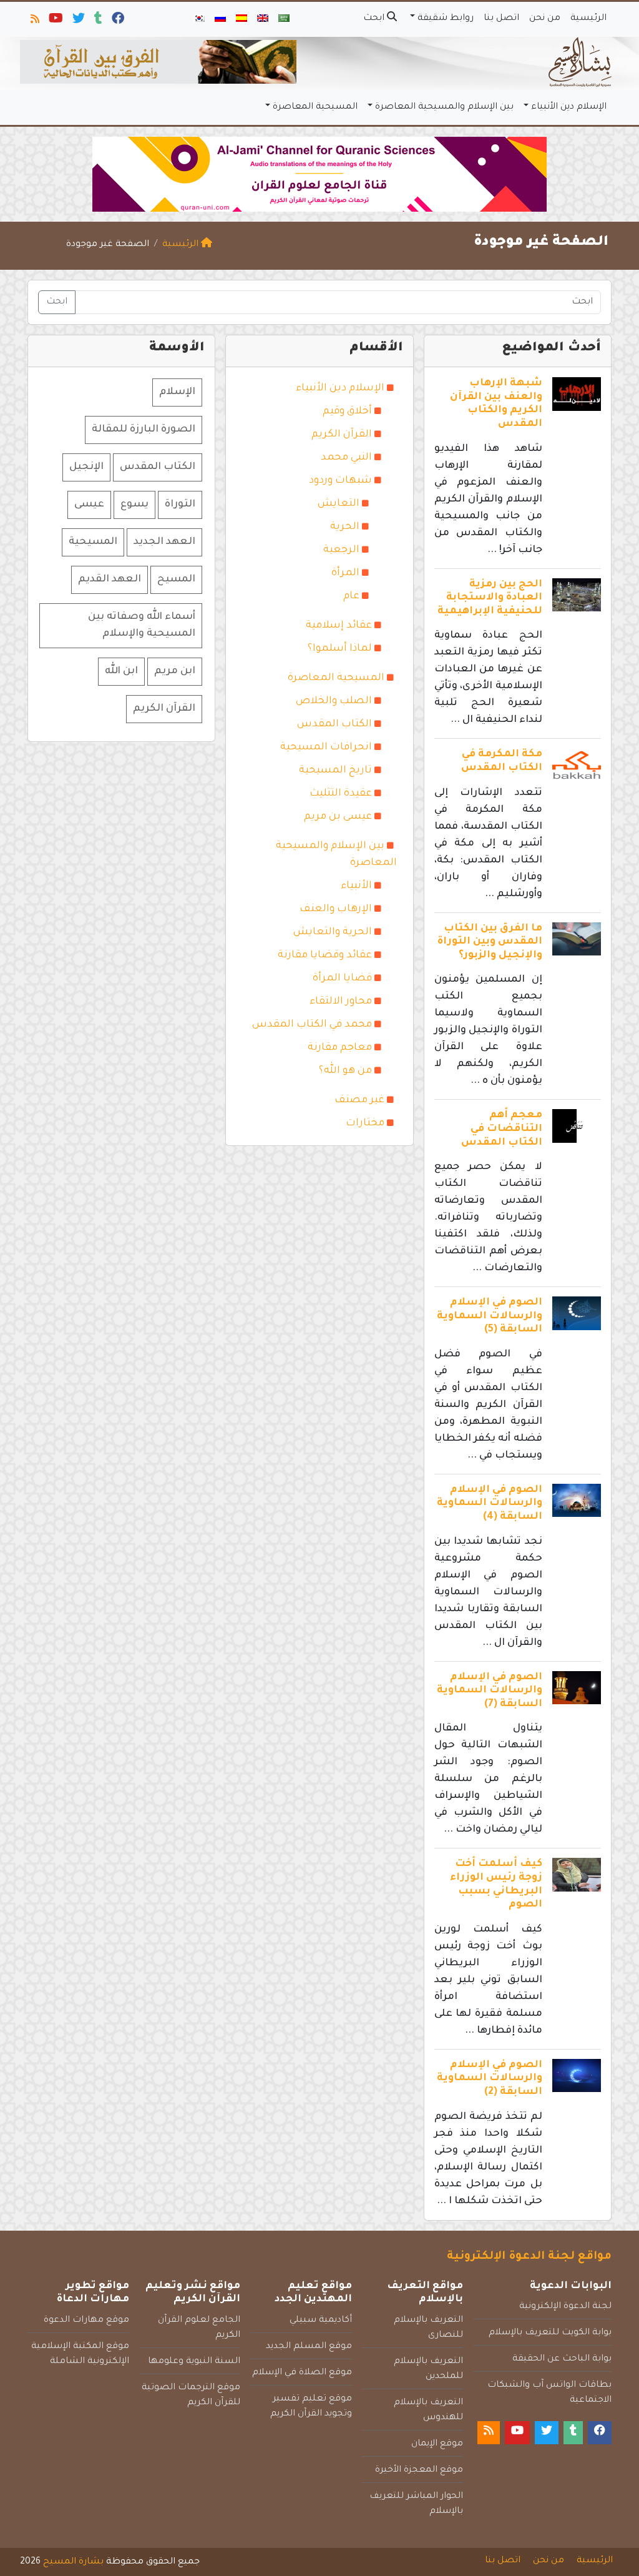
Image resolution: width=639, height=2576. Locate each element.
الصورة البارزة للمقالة (144, 430)
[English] (263, 19)
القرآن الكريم (342, 435)
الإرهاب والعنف (336, 909)
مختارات (365, 1123)
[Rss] (34, 21)
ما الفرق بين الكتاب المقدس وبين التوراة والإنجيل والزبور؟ (490, 942)
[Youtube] (55, 21)
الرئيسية (588, 19)
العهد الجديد (164, 542)
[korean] (199, 19)
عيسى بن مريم (338, 817)
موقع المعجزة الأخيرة (419, 2470)
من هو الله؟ (345, 1071)
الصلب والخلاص (334, 701)
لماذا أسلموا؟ (340, 649)
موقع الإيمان (437, 2444)
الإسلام (177, 392)
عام (351, 596)
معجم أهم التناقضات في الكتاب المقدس (502, 1129)
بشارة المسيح (73, 2562)
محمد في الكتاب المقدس (312, 1025)
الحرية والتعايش (333, 932)
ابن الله (121, 671)
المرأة (345, 573)
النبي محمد (346, 458)
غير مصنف (359, 1100)
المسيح (176, 580)
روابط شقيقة (446, 19)
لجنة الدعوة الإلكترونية (565, 2307)
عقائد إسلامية (339, 626)
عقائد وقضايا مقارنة (325, 955)
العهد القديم (110, 580)
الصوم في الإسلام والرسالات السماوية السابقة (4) (490, 1503)
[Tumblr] (97, 21)
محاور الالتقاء (341, 1002)
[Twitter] (78, 21)
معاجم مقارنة (340, 1048)
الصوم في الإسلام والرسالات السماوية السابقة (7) (490, 1691)
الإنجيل (86, 467)
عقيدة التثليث (341, 794)
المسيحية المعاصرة (315, 107)
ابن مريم (175, 671)
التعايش (339, 504)
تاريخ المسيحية (335, 771)
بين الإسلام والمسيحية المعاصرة (444, 107)
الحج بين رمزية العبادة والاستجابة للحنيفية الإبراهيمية (490, 598)
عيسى (89, 505)
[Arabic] (284, 19)
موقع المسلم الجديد (309, 2347)
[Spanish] (241, 19)
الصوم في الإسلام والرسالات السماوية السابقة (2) (490, 2079)
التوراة (180, 505)
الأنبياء (356, 886)
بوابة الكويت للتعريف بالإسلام (550, 2333)
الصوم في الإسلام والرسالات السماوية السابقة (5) (490, 1316)
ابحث (375, 19)
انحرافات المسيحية (326, 748)
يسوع (134, 505)
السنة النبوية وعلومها (194, 2362)
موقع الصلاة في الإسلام (302, 2373)
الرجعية (341, 550)
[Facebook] (117, 21)
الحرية (345, 527)
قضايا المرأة (342, 979)
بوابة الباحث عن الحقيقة (562, 2359)
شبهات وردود (340, 481)
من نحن (545, 19)
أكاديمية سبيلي (321, 2321)
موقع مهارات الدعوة (86, 2321)
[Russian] (220, 19)
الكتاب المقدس (334, 724)
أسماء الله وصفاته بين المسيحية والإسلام (142, 625)
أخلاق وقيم (347, 412)
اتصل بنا (501, 19)
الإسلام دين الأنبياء (569, 107)
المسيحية (93, 542)
